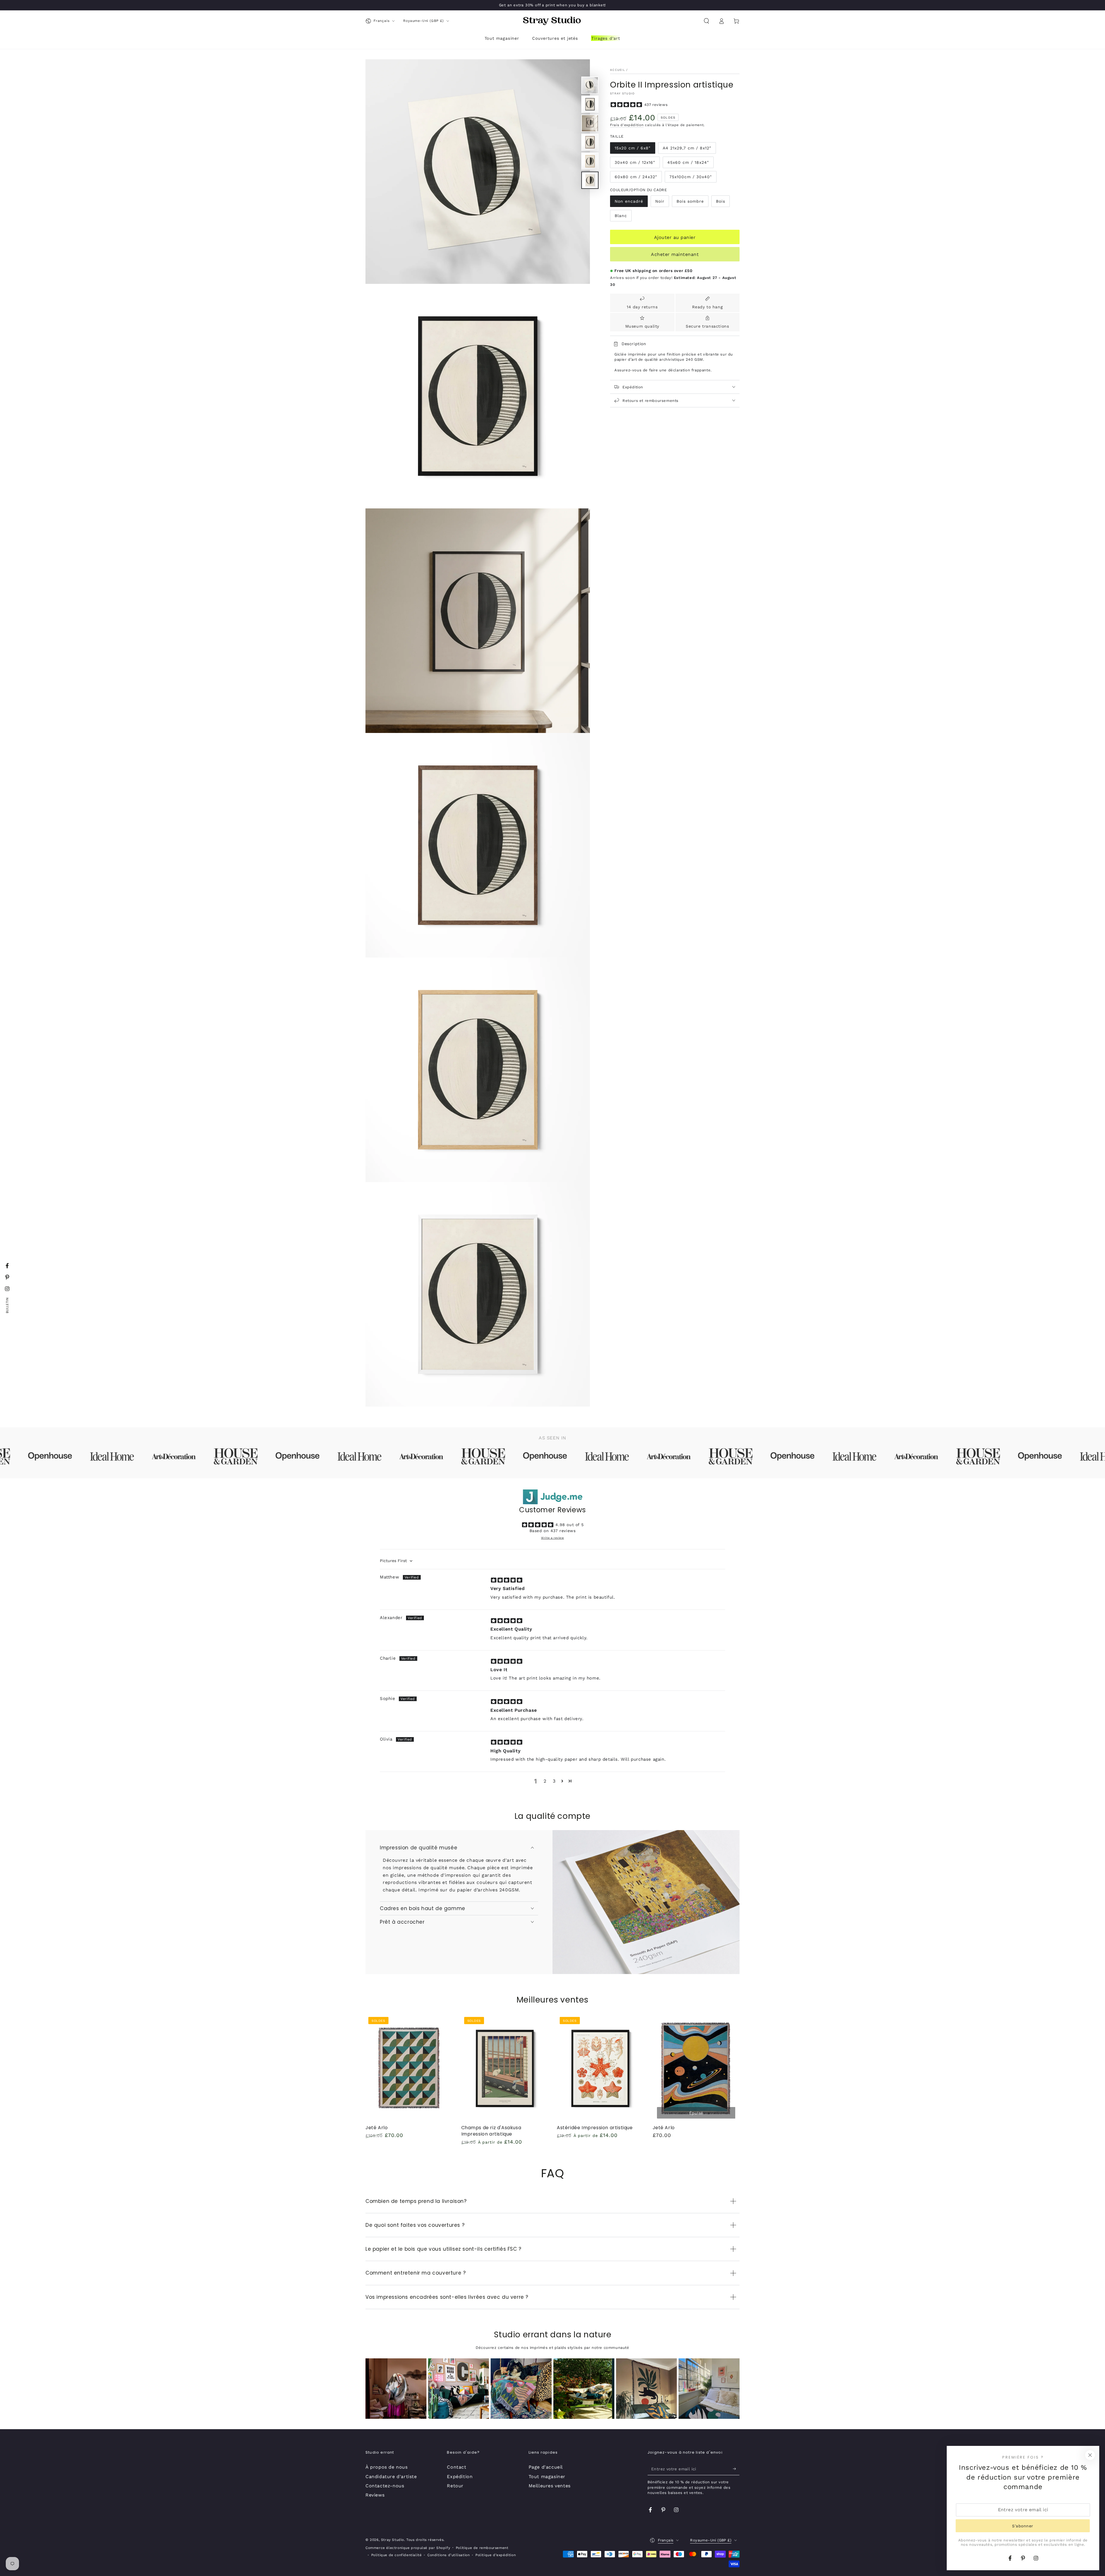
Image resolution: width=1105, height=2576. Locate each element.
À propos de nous (387, 2467)
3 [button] (554, 1781)
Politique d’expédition (496, 2555)
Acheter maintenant (675, 255)
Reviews (375, 2495)
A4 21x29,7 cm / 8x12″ (687, 148)
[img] (507, 1580)
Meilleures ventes (550, 2486)
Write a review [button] (552, 1538)
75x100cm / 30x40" (691, 177)
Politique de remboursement (482, 2548)
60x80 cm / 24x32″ (636, 177)
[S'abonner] (736, 2469)
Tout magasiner (547, 2477)
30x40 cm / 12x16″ (635, 162)
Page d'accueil (546, 2467)
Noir (660, 202)
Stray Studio (622, 94)
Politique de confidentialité (397, 2555)
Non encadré (629, 202)
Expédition (460, 2477)
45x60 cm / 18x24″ (688, 162)
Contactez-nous (385, 2486)
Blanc (621, 216)
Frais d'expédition (627, 125)
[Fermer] (1090, 2455)
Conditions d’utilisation (448, 2555)
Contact (457, 2467)
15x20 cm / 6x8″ (633, 148)
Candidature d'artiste (391, 2477)
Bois (721, 202)
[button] (706, 21)
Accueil (618, 70)
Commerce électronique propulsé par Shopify (408, 2548)
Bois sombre (690, 202)
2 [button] (545, 1781)
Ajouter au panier (675, 237)
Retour (455, 2486)
